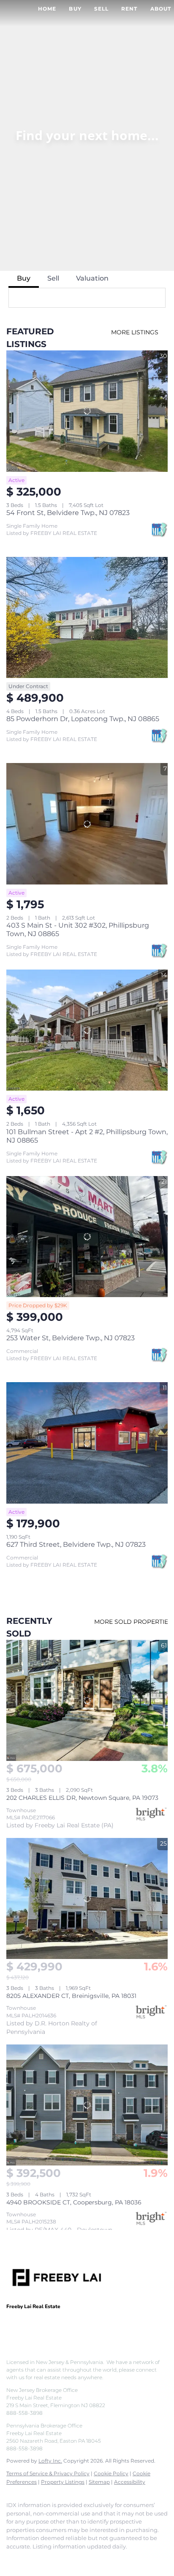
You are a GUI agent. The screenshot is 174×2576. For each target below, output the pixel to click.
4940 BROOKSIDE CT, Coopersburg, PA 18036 (74, 2202)
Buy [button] (75, 9)
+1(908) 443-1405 (31, 2327)
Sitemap (99, 2482)
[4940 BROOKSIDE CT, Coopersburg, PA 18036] (87, 2105)
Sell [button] (101, 9)
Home (47, 9)
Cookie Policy (111, 2473)
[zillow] (44, 2559)
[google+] (78, 2559)
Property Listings (63, 2482)
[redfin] (95, 2559)
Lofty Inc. (50, 2461)
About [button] (161, 9)
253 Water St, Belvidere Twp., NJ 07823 (71, 1338)
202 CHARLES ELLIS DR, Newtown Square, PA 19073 (82, 1798)
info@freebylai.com (93, 2327)
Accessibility (130, 2482)
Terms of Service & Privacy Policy (48, 2473)
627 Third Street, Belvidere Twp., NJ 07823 (76, 1544)
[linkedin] (27, 2559)
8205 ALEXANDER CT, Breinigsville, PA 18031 (71, 1996)
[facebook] (11, 2559)
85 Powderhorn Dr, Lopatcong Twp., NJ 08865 (83, 719)
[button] (156, 298)
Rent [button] (129, 9)
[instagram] (61, 2559)
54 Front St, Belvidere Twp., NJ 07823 (68, 513)
